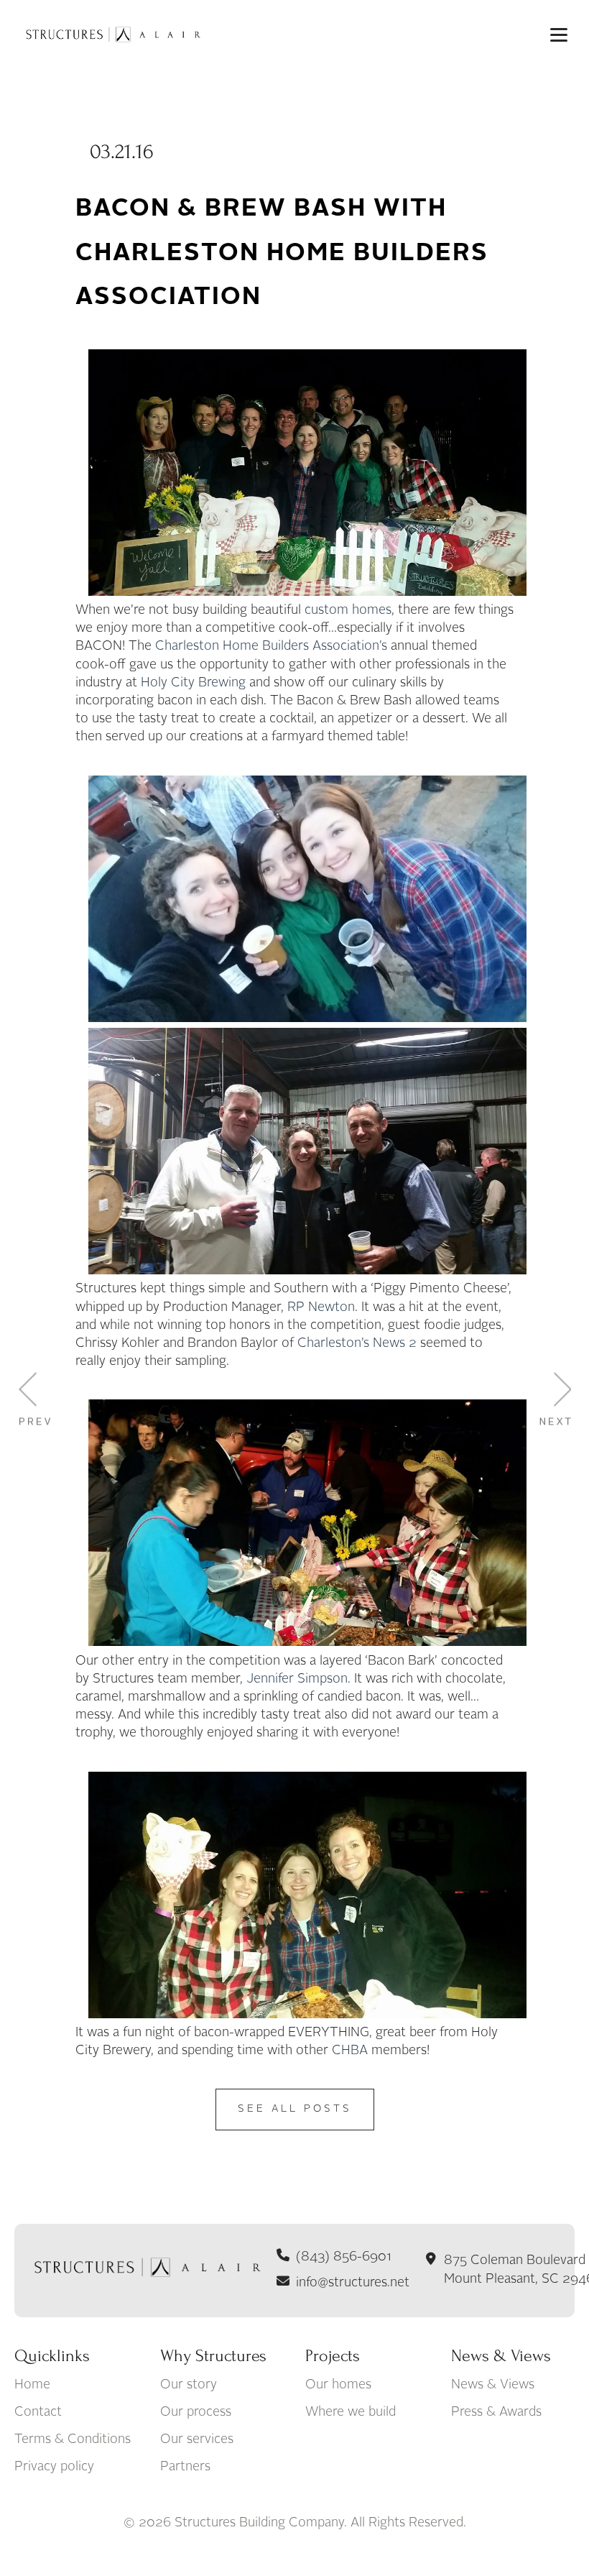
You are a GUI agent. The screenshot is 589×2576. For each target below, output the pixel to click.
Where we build (351, 2412)
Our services (197, 2439)
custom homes (348, 610)
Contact (38, 2412)
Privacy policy (54, 2467)
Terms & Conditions (73, 2439)
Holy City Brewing (193, 683)
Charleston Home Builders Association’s (271, 646)
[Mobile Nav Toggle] (559, 34)
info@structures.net (353, 2283)
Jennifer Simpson (297, 1679)
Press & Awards (496, 2412)
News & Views (493, 2385)
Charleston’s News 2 (357, 1343)
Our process (196, 2412)
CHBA (350, 2051)
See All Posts (295, 2109)
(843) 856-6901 (344, 2257)
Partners (185, 2467)
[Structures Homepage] (111, 34)
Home (32, 2385)
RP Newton (321, 1307)
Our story (189, 2385)
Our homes (338, 2385)
